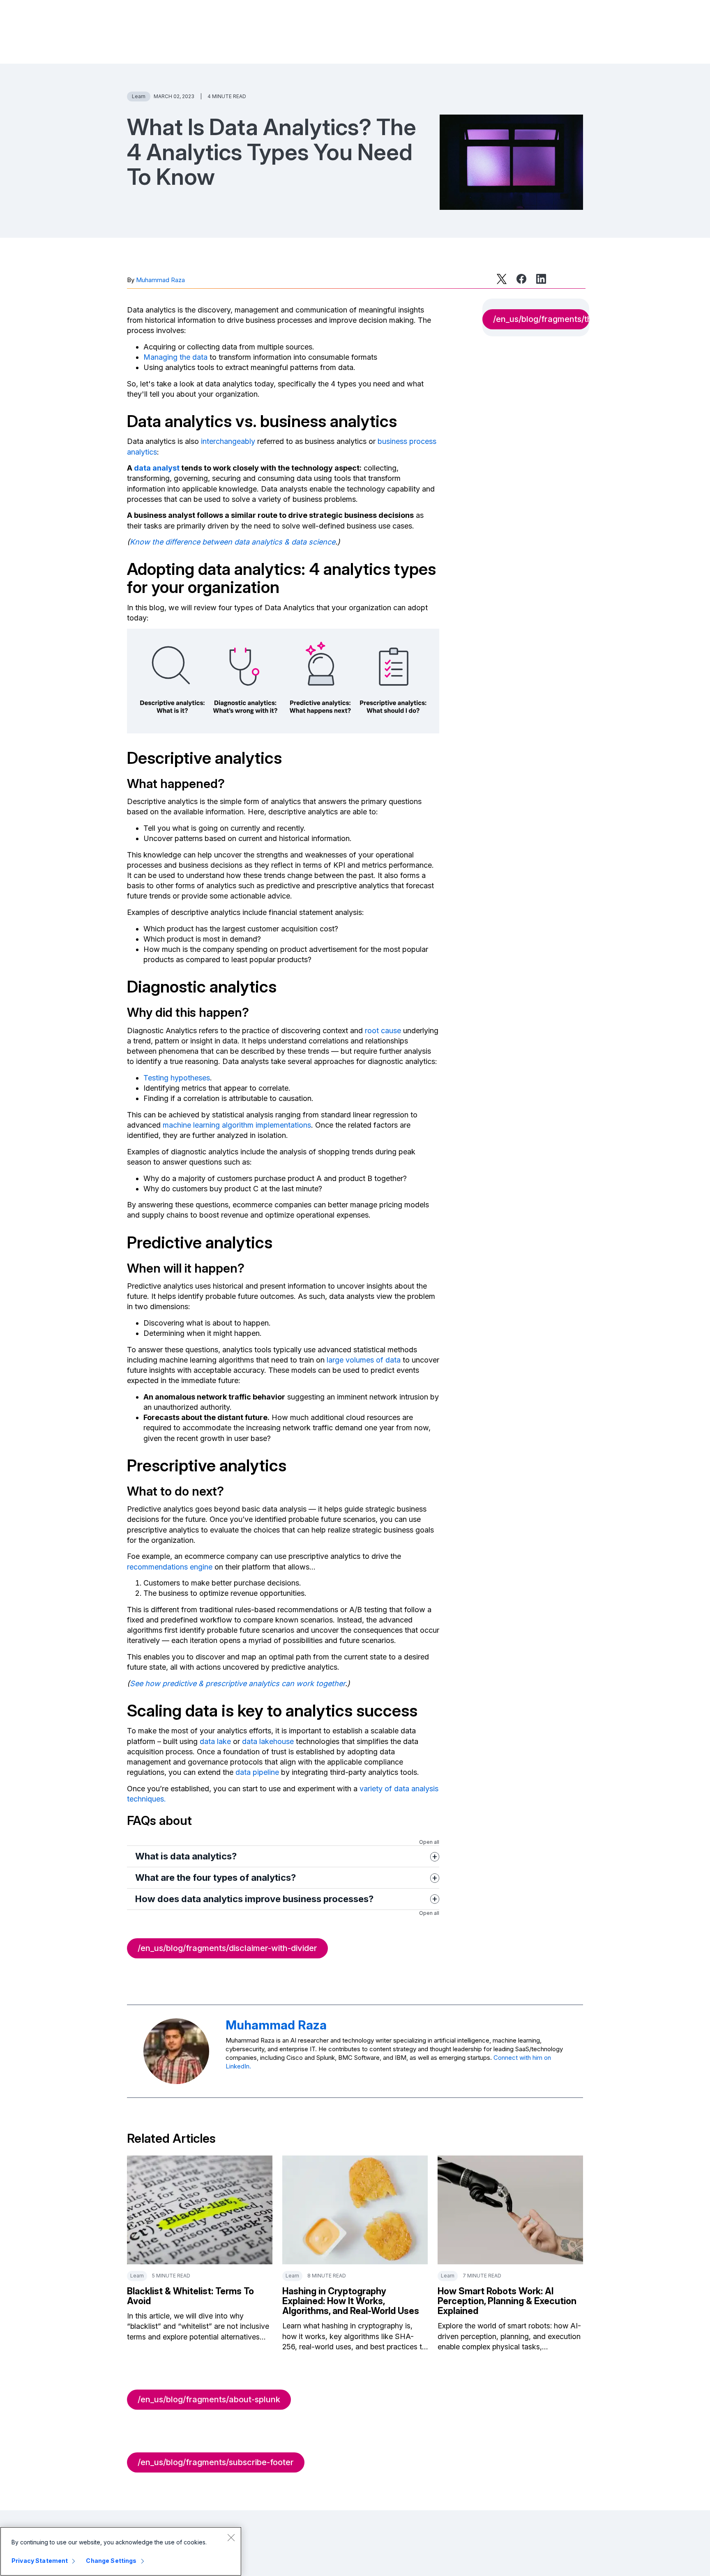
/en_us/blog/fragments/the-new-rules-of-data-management (541, 319)
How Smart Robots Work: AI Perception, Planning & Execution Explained (507, 2301)
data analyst (157, 468)
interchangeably (228, 441)
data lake (215, 1741)
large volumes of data (364, 1360)
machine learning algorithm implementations (237, 1125)
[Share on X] (502, 279)
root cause (383, 1031)
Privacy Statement (40, 2561)
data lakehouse (268, 1741)
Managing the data (175, 357)
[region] (121, 2551)
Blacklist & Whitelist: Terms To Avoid (190, 2296)
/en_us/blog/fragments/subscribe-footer (216, 2462)
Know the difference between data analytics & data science (233, 542)
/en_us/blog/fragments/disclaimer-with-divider (227, 1948)
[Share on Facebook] (521, 279)
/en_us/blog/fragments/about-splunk (209, 2399)
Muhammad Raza (160, 280)
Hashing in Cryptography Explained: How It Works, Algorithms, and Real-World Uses (351, 2301)
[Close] (231, 2537)
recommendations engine (170, 1567)
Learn (139, 96)
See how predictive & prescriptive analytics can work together (237, 1683)
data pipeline (257, 1772)
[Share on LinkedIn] (541, 279)
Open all (429, 1842)
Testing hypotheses (177, 1078)
